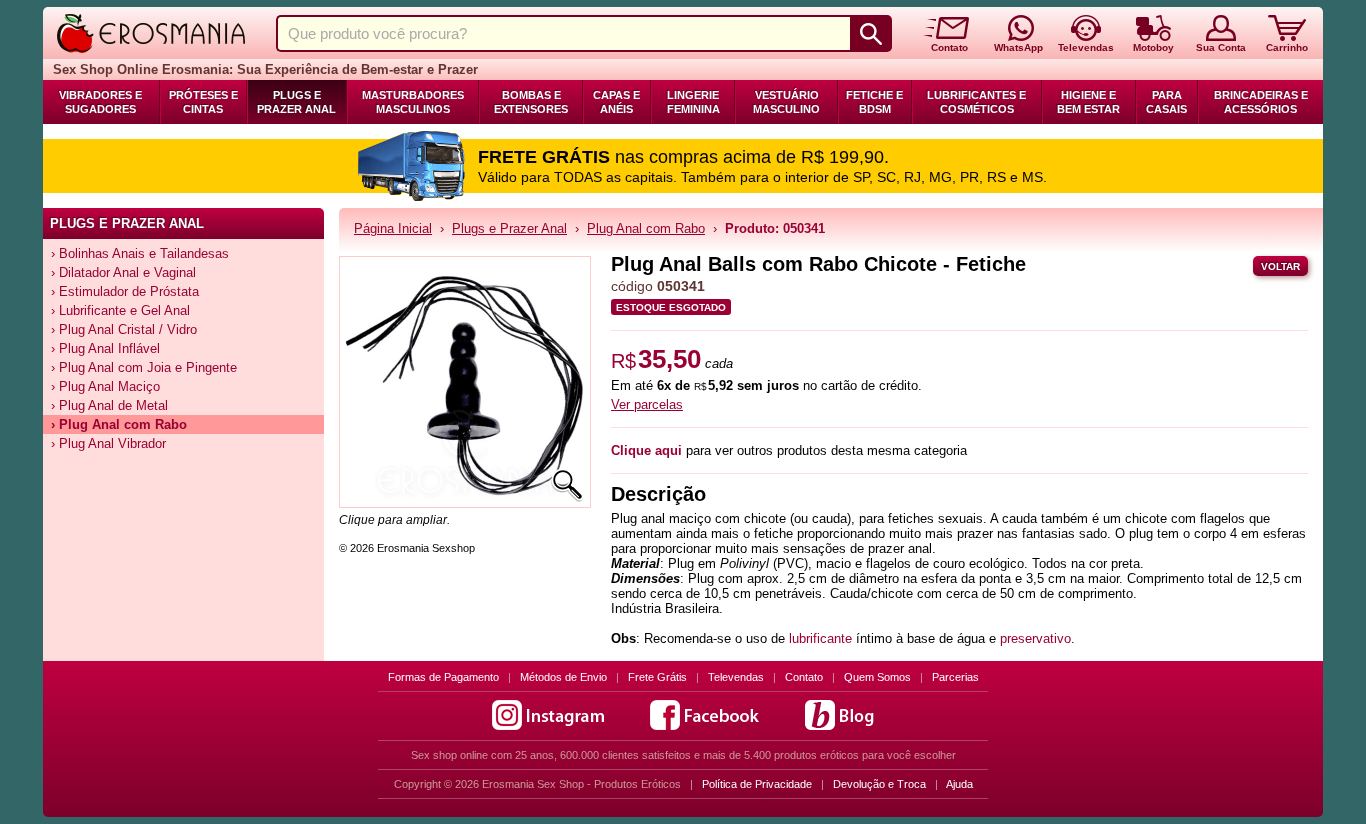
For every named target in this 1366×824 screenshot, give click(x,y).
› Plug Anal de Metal (109, 405)
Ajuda (959, 784)
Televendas (736, 677)
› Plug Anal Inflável (105, 348)
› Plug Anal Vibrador (108, 443)
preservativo (1035, 638)
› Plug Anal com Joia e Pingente (144, 367)
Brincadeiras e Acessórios (1261, 102)
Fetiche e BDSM (874, 102)
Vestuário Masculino (786, 102)
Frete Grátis (657, 677)
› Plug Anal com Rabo (119, 424)
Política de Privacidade (757, 784)
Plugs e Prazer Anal (296, 102)
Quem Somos (877, 677)
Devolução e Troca (879, 784)
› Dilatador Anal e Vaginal (123, 272)
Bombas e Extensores (531, 102)
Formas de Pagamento (443, 677)
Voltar (1280, 266)
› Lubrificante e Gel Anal (120, 310)
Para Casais (1166, 102)
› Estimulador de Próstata (125, 291)
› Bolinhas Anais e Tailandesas (140, 253)
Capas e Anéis (616, 102)
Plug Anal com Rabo (646, 228)
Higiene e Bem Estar (1088, 102)
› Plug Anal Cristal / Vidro (124, 329)
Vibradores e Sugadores (100, 102)
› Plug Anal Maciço (105, 386)
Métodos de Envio (563, 677)
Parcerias (955, 677)
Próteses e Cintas (203, 102)
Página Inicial (393, 228)
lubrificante (820, 638)
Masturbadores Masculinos (413, 102)
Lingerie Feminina (693, 102)
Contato (804, 677)
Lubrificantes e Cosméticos (976, 102)
